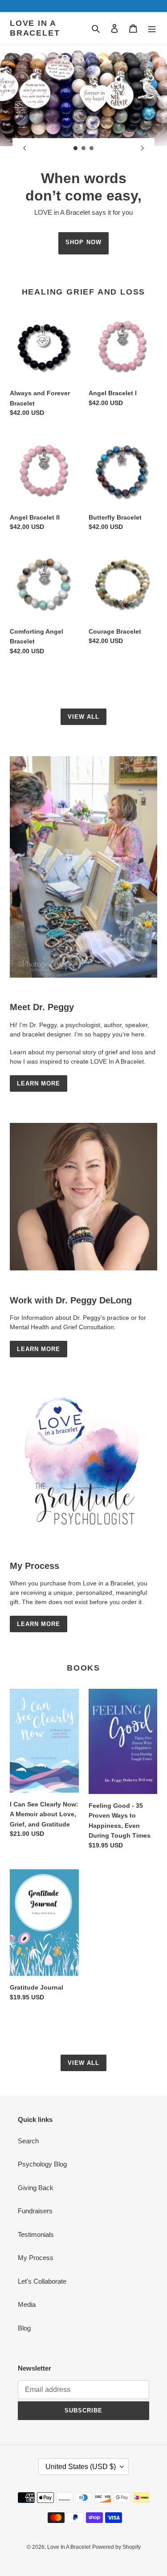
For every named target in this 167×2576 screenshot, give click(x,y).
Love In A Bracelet (35, 28)
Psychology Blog (42, 2164)
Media (27, 2304)
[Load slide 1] (76, 148)
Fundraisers (35, 2211)
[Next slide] (143, 148)
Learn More (39, 1083)
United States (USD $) (81, 2467)
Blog (24, 2328)
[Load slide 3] (92, 148)
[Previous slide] (24, 148)
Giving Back (36, 2188)
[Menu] (152, 28)
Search (28, 2141)
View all (83, 717)
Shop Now (83, 242)
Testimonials (36, 2234)
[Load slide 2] (84, 148)
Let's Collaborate (42, 2281)
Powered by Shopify (116, 2547)
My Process (36, 2258)
